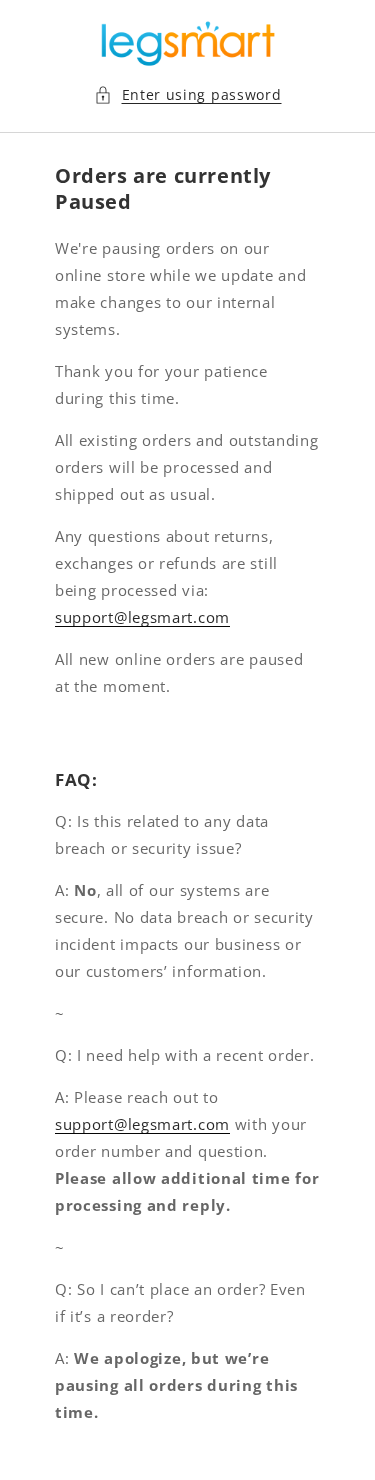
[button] (188, 94)
